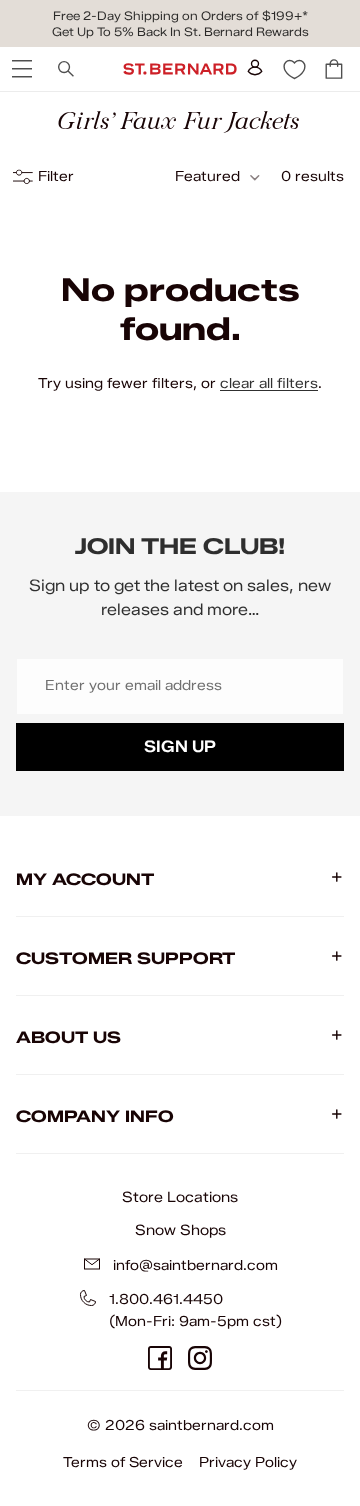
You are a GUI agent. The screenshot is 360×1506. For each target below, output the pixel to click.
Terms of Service (123, 1462)
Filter (56, 176)
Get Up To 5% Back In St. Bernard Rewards (180, 31)
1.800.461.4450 (166, 1299)
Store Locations (180, 1197)
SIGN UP (180, 746)
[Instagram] (200, 1358)
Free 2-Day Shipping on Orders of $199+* (180, 15)
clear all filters (269, 383)
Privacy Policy (248, 1462)
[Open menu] (20, 69)
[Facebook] (160, 1358)
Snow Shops (180, 1230)
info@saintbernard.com (195, 1265)
